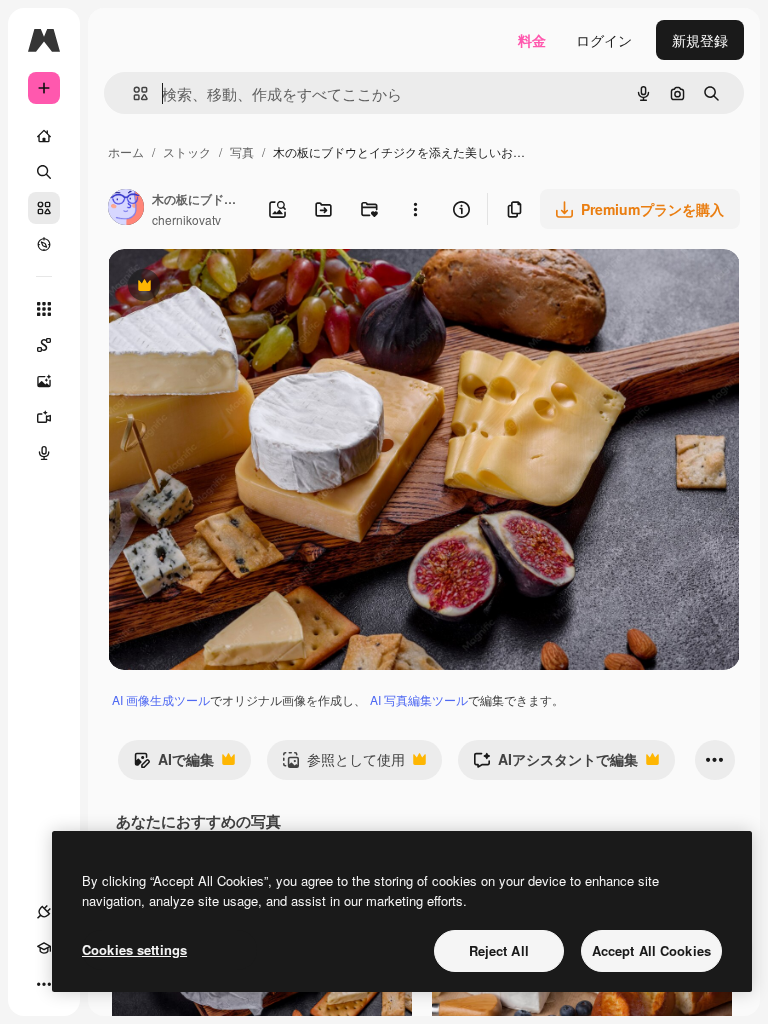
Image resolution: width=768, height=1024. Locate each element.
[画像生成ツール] (44, 381)
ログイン (604, 40)
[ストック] (44, 208)
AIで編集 (173, 764)
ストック (187, 151)
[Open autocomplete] (132, 93)
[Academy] (44, 948)
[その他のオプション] (415, 209)
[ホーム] (44, 136)
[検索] (44, 172)
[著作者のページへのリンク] (126, 209)
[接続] (44, 912)
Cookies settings (134, 949)
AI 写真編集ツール (419, 699)
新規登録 (700, 40)
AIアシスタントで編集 (555, 764)
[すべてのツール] (44, 309)
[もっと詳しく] (44, 244)
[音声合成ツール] (44, 453)
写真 (242, 151)
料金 (532, 40)
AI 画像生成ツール (161, 699)
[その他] (44, 984)
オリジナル (245, 287)
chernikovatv (186, 219)
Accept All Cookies (651, 950)
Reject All (499, 950)
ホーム (126, 151)
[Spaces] (44, 345)
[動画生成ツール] (44, 417)
